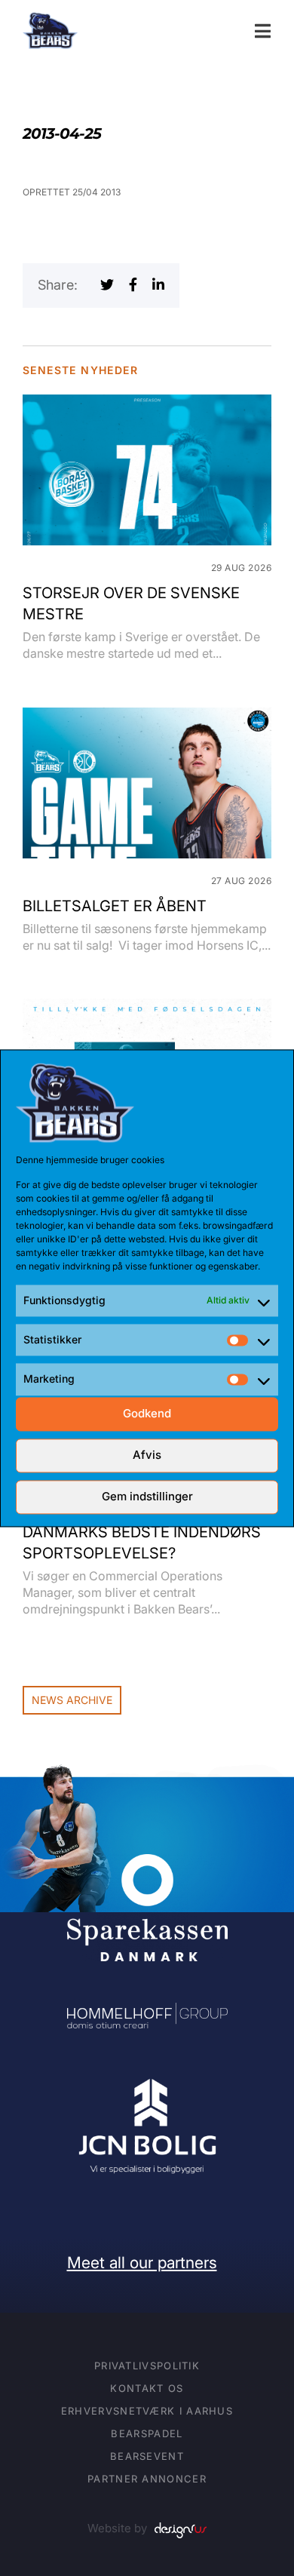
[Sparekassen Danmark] (147, 1864)
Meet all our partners (142, 2263)
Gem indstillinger (147, 1497)
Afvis (147, 1455)
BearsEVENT (147, 2456)
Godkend (147, 1414)
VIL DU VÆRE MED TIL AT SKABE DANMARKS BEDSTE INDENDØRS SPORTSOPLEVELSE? (142, 1532)
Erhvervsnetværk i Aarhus (147, 2411)
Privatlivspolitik (147, 2366)
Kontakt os (147, 2388)
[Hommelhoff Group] (147, 2013)
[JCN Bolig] (147, 2080)
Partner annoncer (147, 2479)
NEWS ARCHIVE (72, 1700)
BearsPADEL (147, 2433)
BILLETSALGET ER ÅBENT (115, 906)
